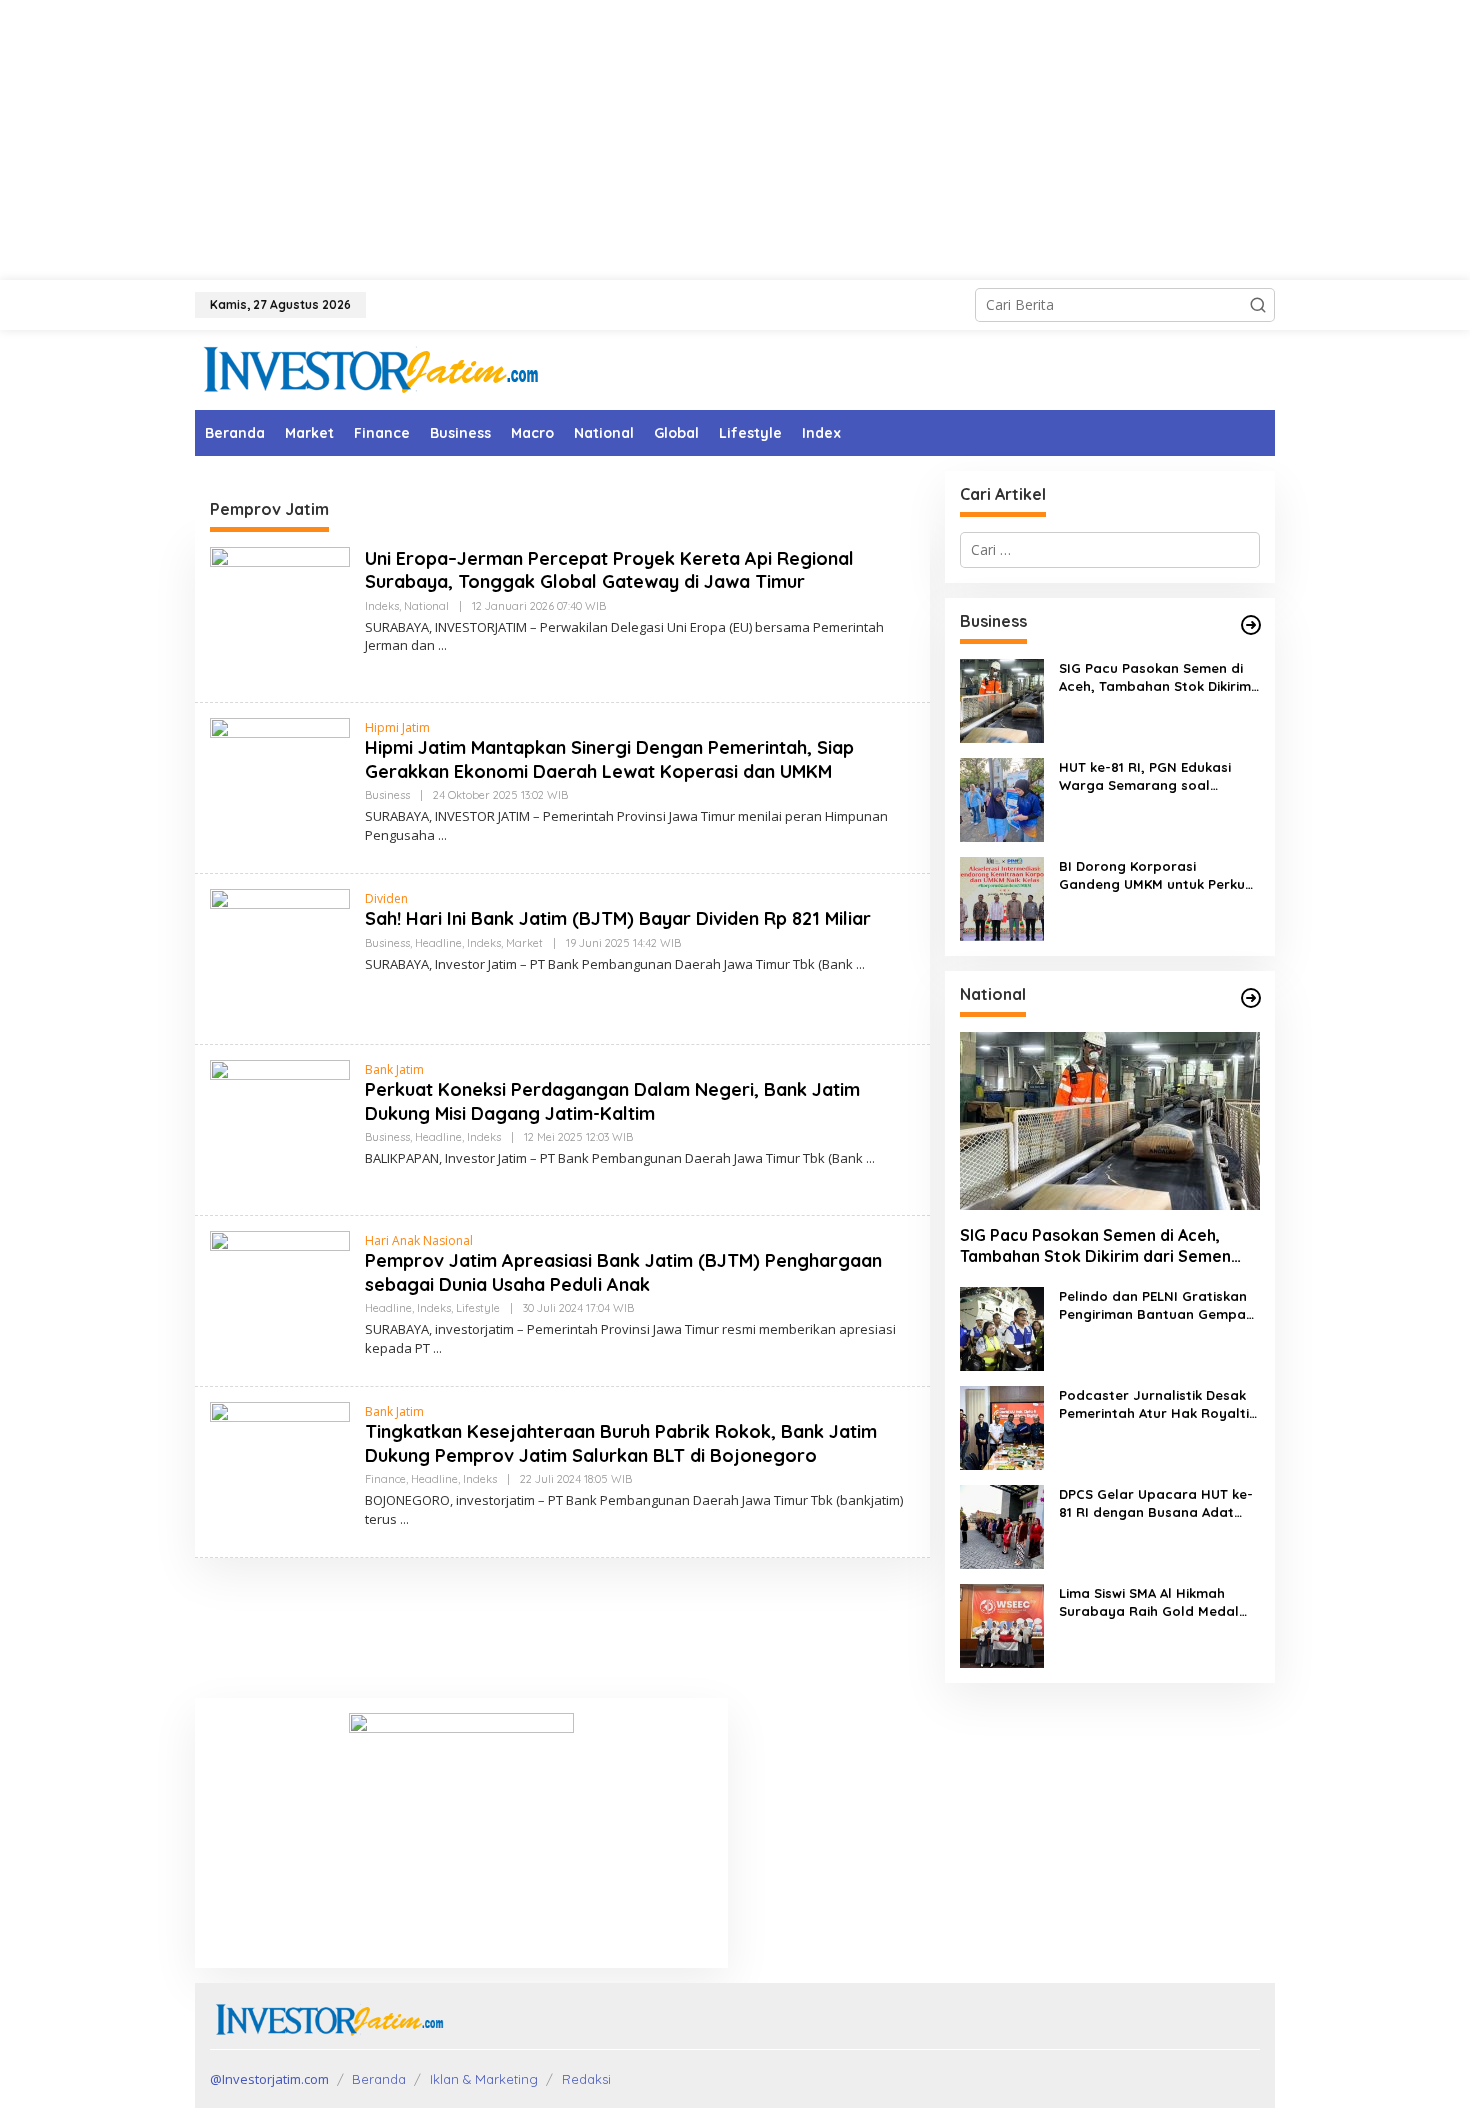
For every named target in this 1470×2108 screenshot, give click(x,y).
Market (524, 943)
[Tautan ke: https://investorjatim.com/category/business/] (1251, 625)
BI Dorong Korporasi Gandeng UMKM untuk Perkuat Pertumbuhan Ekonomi (1159, 875)
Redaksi (586, 2079)
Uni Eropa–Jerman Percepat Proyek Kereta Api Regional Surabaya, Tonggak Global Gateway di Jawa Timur (609, 570)
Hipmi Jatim (397, 727)
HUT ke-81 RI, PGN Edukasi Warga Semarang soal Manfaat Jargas (1145, 776)
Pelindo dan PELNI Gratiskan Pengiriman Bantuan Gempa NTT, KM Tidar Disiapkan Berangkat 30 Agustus (1153, 1305)
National (426, 606)
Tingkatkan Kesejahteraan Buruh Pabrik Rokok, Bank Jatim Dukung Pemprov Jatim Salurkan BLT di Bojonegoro (621, 1443)
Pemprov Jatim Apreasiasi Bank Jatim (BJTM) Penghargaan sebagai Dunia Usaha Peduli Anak (623, 1272)
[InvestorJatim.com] (370, 368)
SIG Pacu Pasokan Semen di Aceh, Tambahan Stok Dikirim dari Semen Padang (1155, 677)
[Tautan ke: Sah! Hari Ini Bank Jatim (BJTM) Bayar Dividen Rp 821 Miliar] (280, 957)
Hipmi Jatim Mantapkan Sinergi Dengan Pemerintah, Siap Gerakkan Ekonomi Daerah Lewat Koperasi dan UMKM (609, 759)
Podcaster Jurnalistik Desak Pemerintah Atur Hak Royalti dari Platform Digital (1154, 1404)
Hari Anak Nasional (419, 1240)
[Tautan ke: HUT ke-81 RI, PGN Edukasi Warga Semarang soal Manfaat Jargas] (1002, 798)
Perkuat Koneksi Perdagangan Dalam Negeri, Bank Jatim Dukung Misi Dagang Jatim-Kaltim (612, 1101)
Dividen (386, 898)
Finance (385, 1479)
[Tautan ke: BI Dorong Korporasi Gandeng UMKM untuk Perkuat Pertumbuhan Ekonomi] (1002, 897)
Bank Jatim (394, 1069)
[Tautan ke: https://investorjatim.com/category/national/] (1251, 998)
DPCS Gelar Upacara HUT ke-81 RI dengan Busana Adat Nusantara (1156, 1503)
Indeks (382, 606)
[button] (1258, 305)
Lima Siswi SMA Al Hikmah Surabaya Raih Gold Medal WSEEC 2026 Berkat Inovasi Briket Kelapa (1149, 1602)
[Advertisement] (735, 140)
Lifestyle (478, 1308)
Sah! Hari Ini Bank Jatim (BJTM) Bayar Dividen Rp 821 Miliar (618, 918)
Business (387, 795)
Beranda (379, 2079)
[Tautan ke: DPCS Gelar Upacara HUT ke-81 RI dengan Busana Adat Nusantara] (1002, 1525)
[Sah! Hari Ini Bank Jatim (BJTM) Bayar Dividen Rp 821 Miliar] (860, 964)
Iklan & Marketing (484, 2079)
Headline (438, 943)
